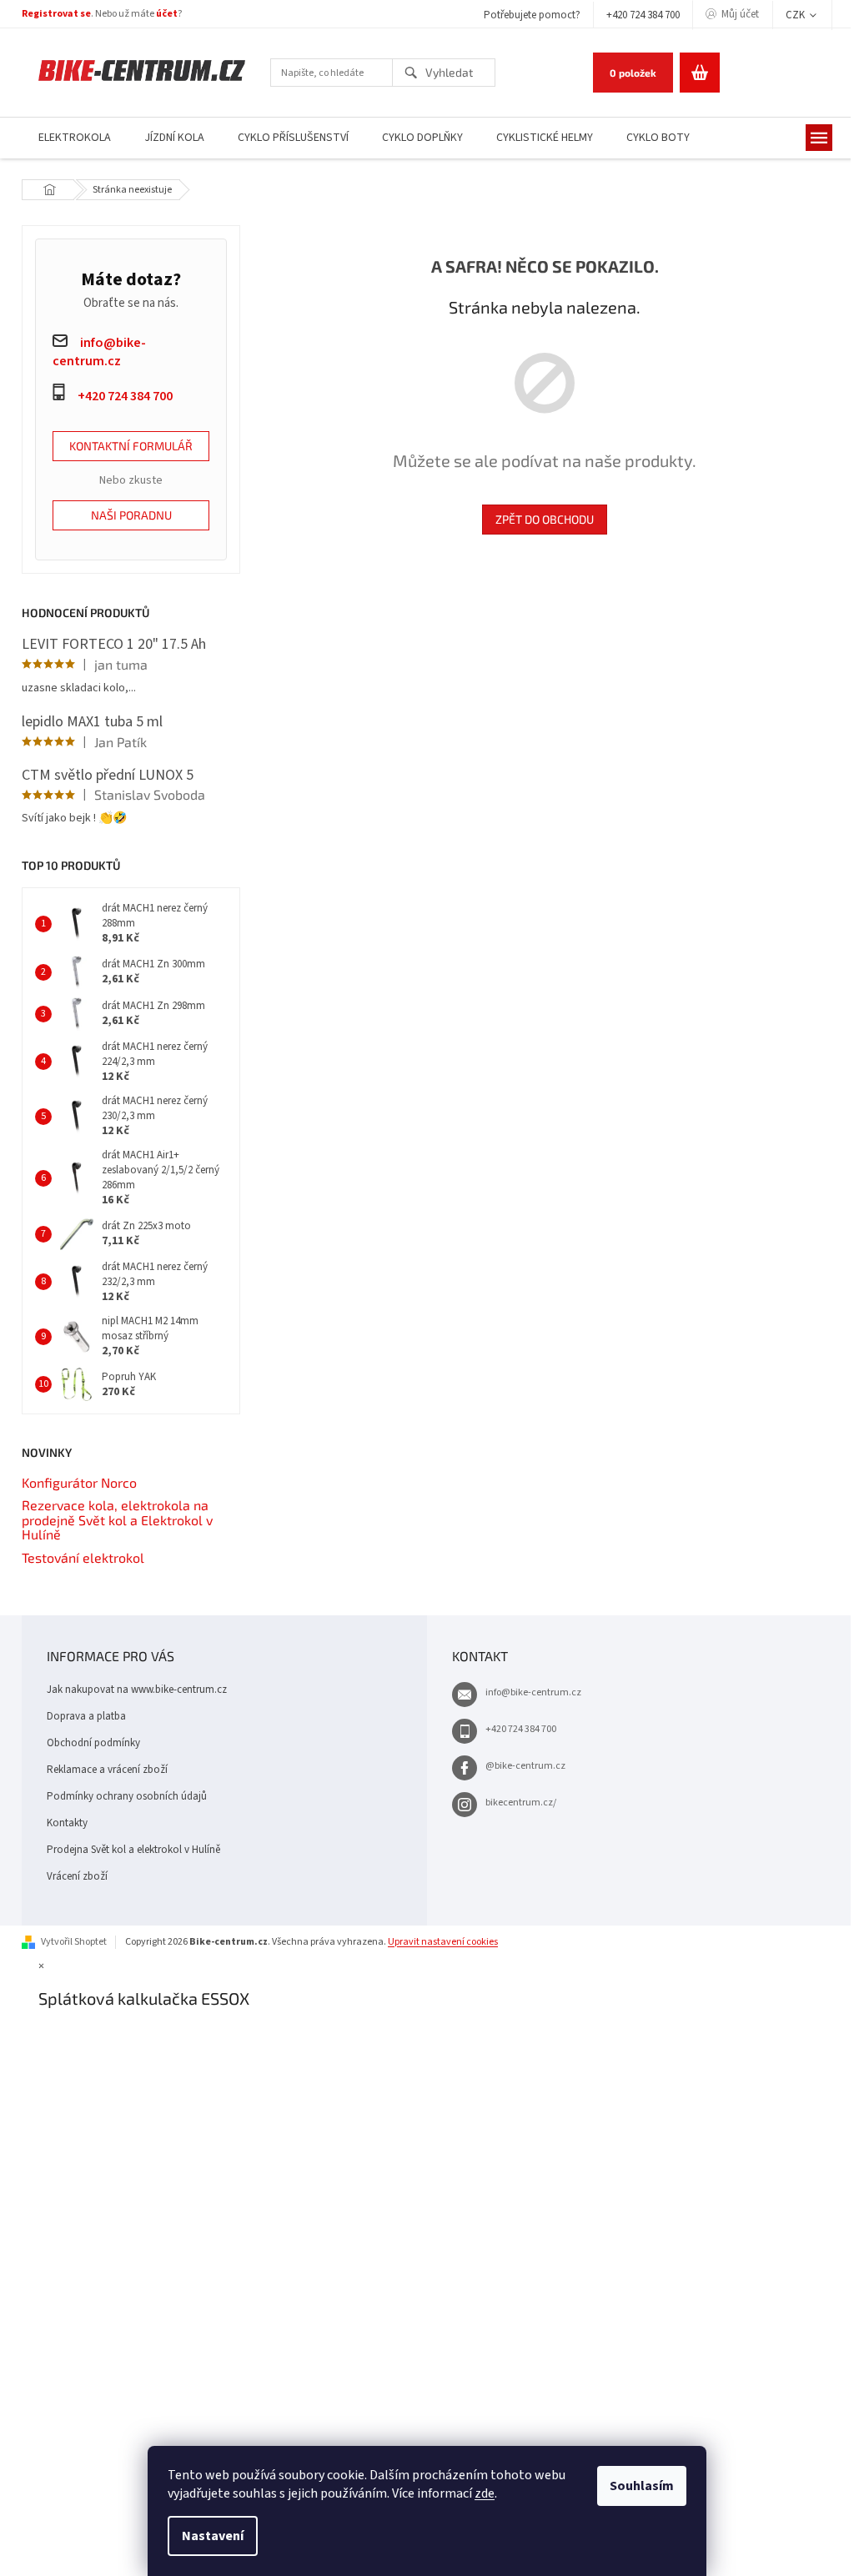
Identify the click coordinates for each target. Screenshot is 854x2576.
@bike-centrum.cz (525, 1766)
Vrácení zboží (77, 1876)
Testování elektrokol (83, 1558)
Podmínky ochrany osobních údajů (127, 1796)
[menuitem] (75, 138)
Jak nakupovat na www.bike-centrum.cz (137, 1690)
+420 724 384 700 (643, 15)
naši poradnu (131, 515)
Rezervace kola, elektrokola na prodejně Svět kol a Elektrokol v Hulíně (117, 1520)
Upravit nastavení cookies (443, 1942)
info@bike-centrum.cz (533, 1692)
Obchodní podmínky (93, 1743)
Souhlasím (642, 2486)
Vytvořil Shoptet (74, 1942)
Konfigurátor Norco (79, 1483)
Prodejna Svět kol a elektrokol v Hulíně (133, 1850)
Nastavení (213, 2536)
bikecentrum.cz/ (521, 1803)
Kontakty (67, 1823)
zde (485, 2493)
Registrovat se (56, 14)
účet (167, 14)
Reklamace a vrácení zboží (107, 1770)
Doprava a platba (86, 1716)
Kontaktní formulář (131, 446)
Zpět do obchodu (545, 519)
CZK (796, 15)
